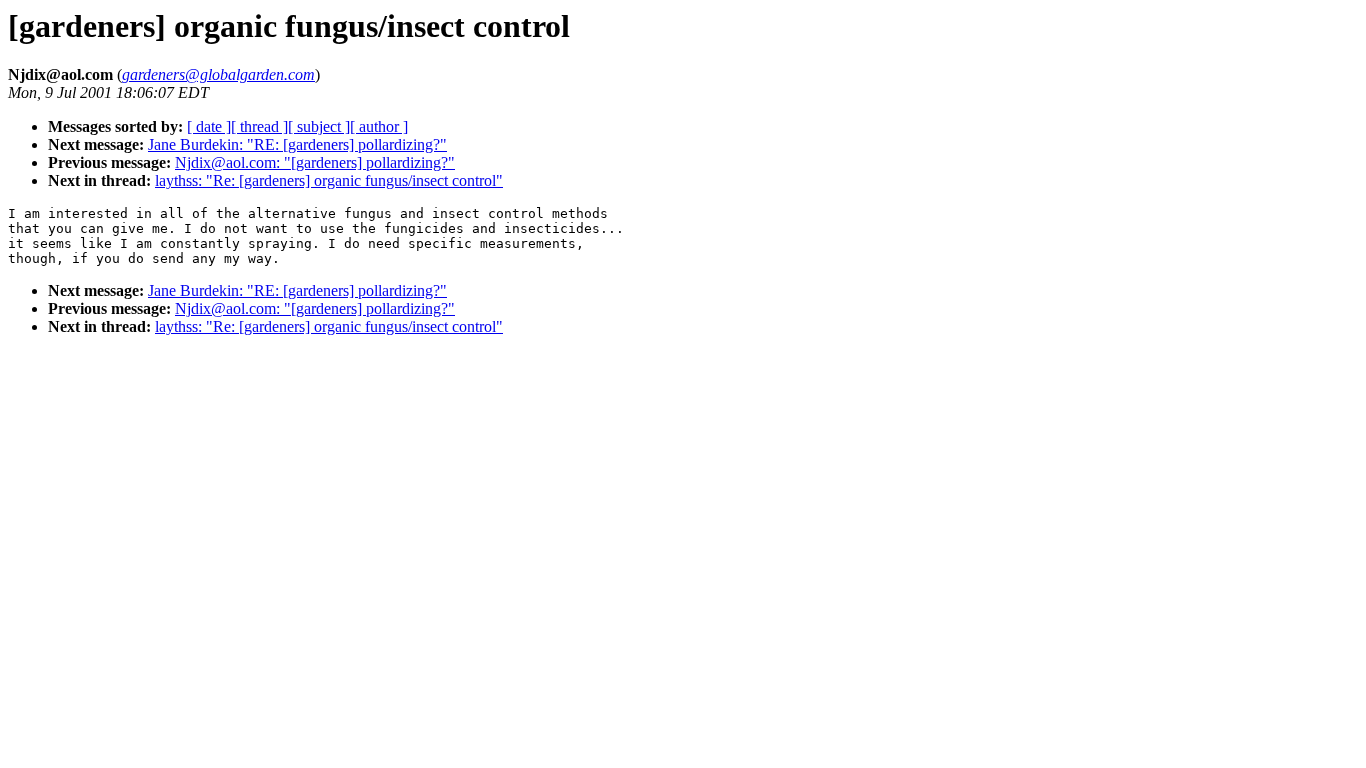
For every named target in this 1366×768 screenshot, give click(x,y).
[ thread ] (259, 126)
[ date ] (209, 126)
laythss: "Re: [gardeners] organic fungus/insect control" (329, 180)
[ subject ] (319, 126)
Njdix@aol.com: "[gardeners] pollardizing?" (315, 162)
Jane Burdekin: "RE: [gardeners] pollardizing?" (297, 144)
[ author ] (379, 126)
